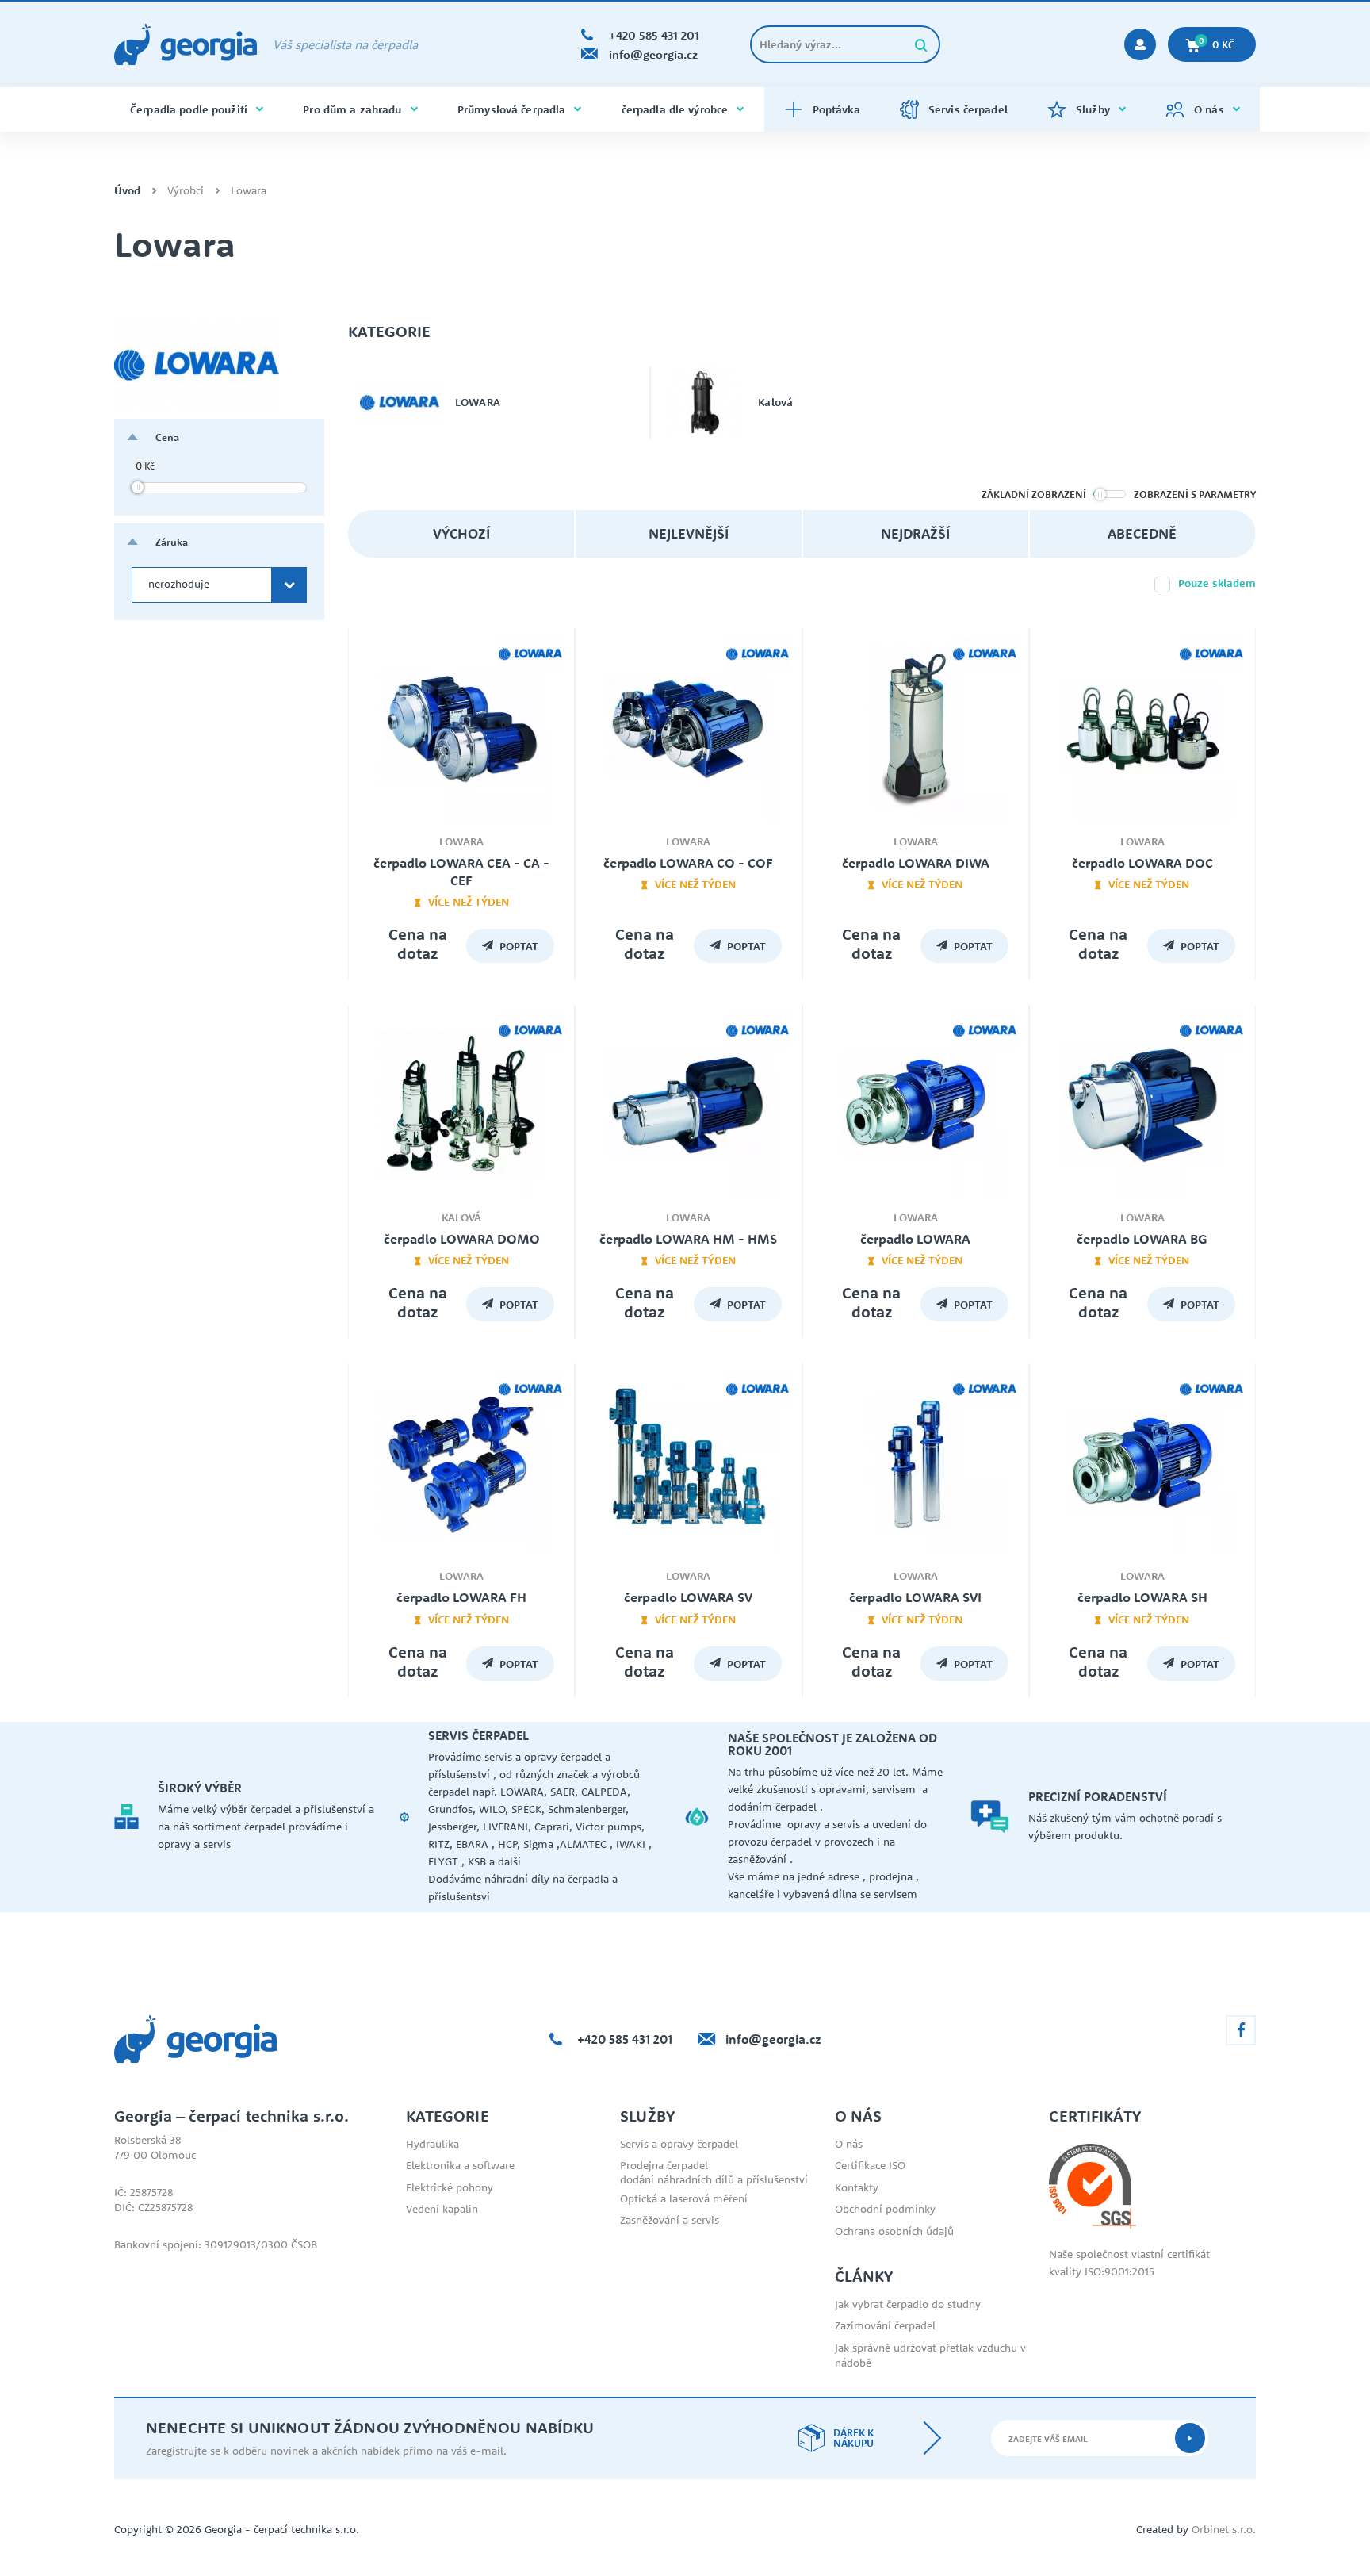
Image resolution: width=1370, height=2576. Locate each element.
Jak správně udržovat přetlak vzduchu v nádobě (930, 2356)
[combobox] (219, 585)
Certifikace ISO (870, 2165)
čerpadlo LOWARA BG (1142, 1239)
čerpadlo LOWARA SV (688, 1597)
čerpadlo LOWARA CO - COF (688, 863)
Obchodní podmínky (885, 2209)
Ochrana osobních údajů (894, 2231)
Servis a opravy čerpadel (679, 2144)
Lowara (249, 191)
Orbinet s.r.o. (1224, 2529)
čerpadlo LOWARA (915, 1239)
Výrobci (186, 191)
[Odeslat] (1190, 2438)
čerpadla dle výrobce (675, 109)
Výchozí (461, 533)
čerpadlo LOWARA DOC (1142, 863)
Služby (1093, 109)
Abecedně (1142, 533)
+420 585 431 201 (625, 2039)
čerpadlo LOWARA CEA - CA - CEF (461, 872)
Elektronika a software (460, 2165)
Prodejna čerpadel (664, 2165)
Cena (167, 437)
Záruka (172, 542)
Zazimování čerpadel (885, 2325)
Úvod (127, 191)
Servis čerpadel (968, 109)
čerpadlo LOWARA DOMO (462, 1239)
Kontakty (857, 2187)
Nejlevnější (689, 533)
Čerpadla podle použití (189, 109)
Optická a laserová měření (684, 2198)
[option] (257, 1817)
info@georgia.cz (773, 2039)
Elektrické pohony (450, 2187)
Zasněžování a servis (670, 2220)
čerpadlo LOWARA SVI (915, 1597)
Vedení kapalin (442, 2209)
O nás (1209, 109)
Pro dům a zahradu (352, 109)
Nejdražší (915, 533)
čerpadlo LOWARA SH (1142, 1597)
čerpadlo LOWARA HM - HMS (688, 1239)
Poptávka (836, 109)
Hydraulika (432, 2144)
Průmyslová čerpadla (511, 109)
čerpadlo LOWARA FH (461, 1597)
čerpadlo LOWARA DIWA (916, 863)
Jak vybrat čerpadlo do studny (908, 2304)
